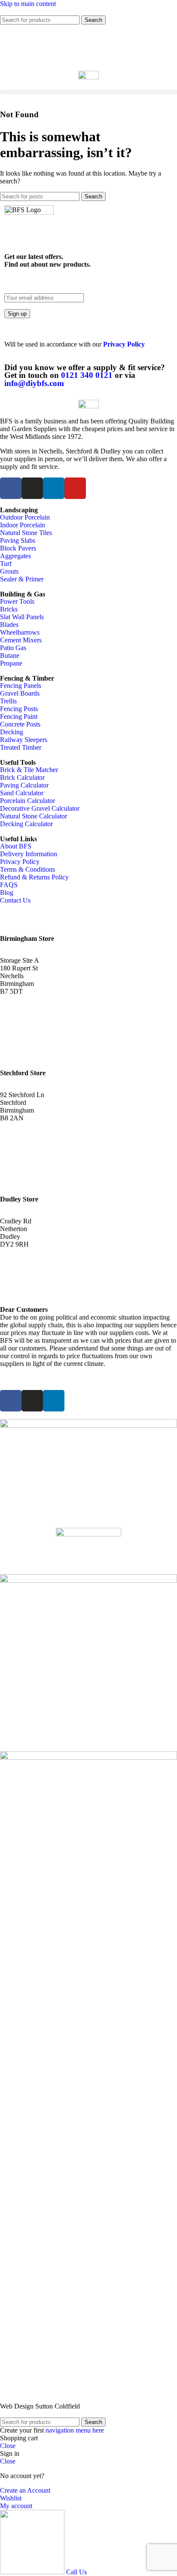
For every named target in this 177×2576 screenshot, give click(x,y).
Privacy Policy (124, 344)
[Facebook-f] (11, 488)
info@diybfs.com (34, 383)
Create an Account (25, 2490)
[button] (88, 92)
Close (8, 2446)
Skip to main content (28, 4)
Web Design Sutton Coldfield (40, 2406)
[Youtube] (75, 488)
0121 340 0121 (87, 375)
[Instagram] (32, 488)
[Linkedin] (54, 488)
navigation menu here (75, 2430)
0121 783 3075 (26, 1134)
